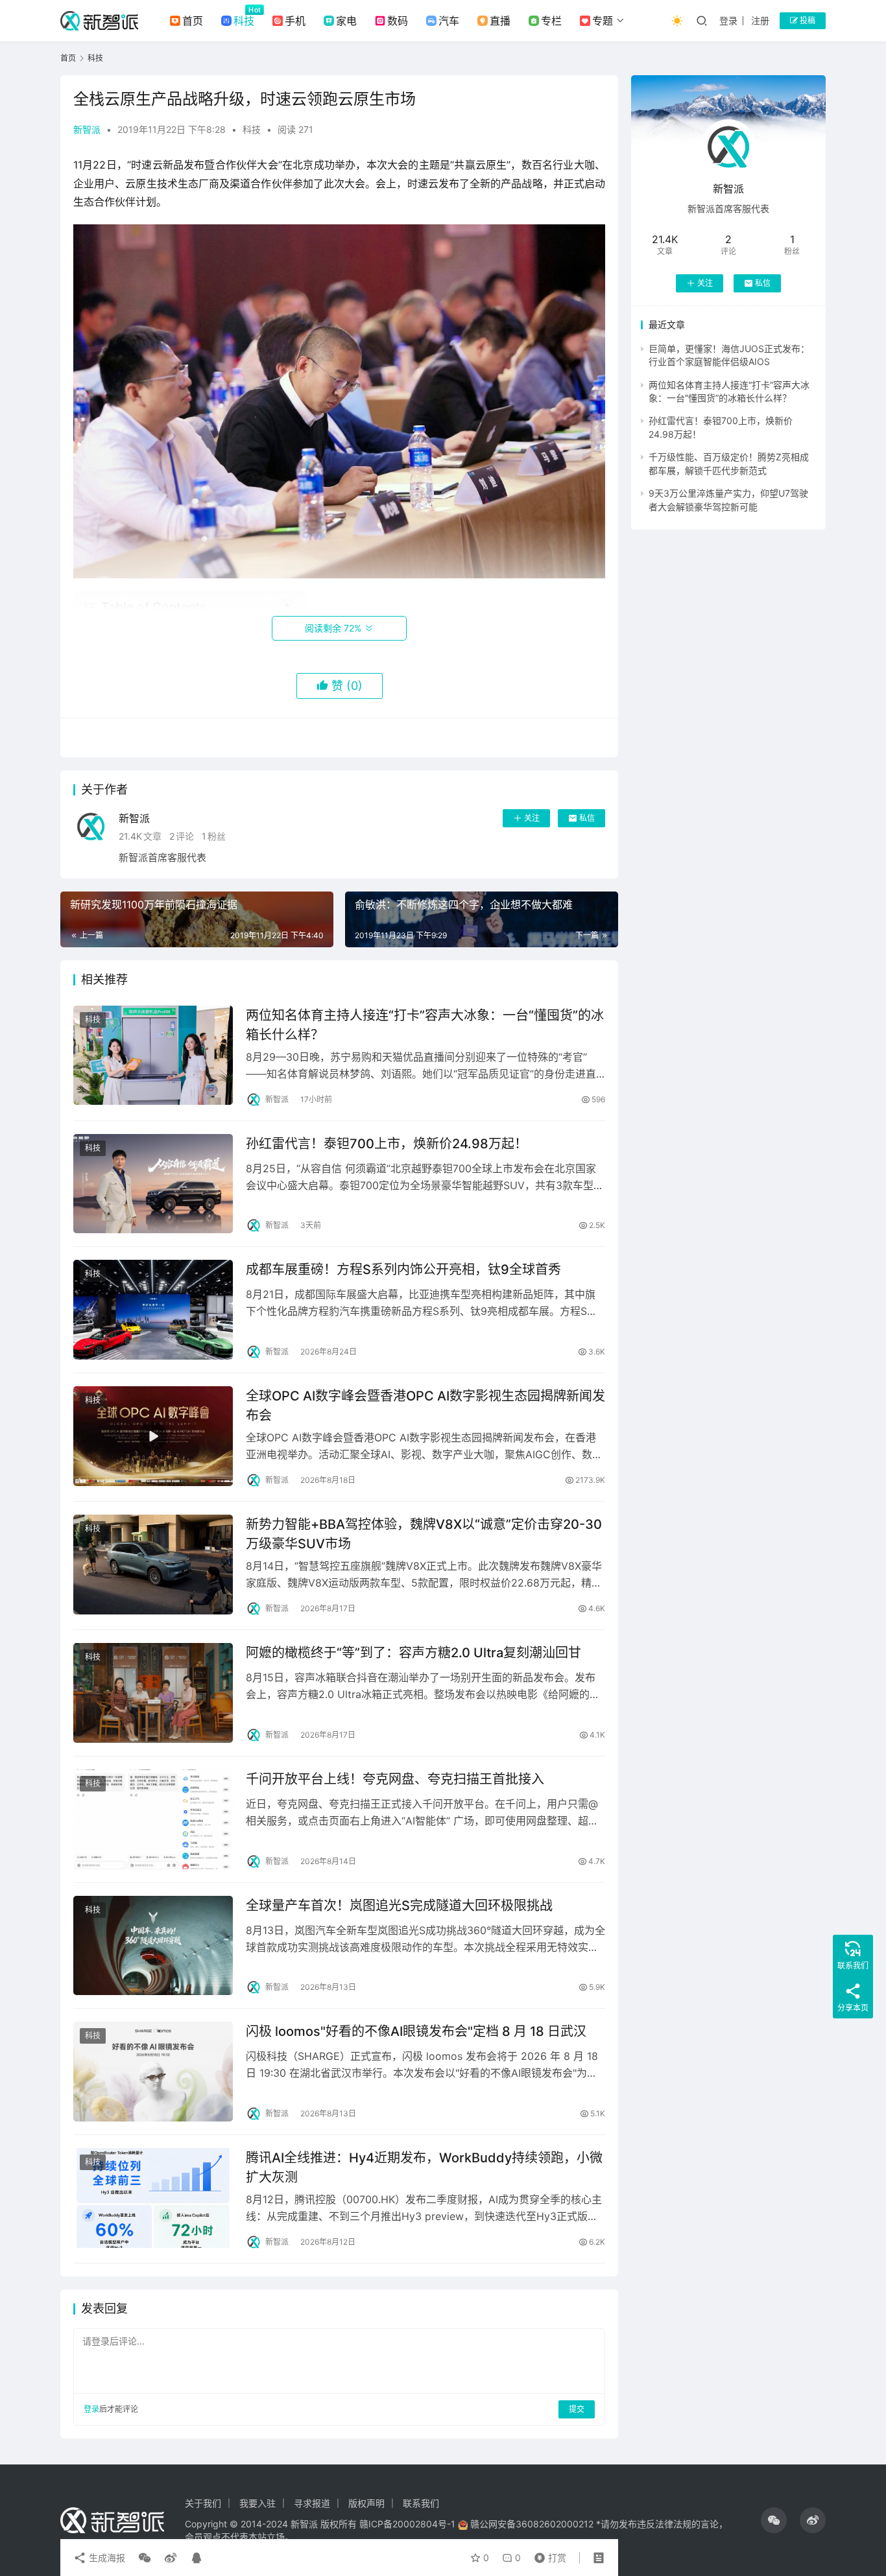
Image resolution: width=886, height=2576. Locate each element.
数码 (398, 21)
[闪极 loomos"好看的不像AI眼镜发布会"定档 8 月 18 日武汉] (153, 2072)
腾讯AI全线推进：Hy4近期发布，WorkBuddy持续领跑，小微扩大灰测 (424, 2167)
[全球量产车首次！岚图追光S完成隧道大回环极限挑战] (153, 1946)
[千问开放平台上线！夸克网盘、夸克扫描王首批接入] (153, 1819)
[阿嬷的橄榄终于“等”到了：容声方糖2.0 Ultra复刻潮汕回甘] (153, 1693)
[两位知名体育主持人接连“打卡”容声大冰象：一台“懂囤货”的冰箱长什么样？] (153, 1056)
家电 (346, 21)
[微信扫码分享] (145, 2558)
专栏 (551, 21)
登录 (728, 20)
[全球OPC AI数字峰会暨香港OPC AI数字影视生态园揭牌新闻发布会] (153, 1436)
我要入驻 (257, 2503)
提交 (577, 2409)
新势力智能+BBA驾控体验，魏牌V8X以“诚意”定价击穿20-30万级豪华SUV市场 (424, 1534)
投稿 (807, 20)
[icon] (774, 2520)
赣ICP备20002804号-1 (407, 2524)
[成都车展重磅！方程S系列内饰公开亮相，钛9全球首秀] (153, 1310)
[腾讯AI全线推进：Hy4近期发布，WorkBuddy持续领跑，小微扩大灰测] (153, 2198)
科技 (244, 21)
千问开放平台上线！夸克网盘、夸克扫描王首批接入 (395, 1779)
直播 (500, 21)
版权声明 (366, 2503)
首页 (193, 21)
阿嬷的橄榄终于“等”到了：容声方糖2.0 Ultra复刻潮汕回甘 (413, 1653)
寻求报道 (312, 2503)
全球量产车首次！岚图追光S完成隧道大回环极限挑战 (399, 1906)
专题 (603, 21)
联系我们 (421, 2503)
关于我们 (203, 2503)
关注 (532, 818)
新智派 (87, 129)
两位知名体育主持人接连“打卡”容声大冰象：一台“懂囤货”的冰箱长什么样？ (425, 1025)
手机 (295, 21)
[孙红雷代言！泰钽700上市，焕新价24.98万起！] (153, 1184)
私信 (587, 818)
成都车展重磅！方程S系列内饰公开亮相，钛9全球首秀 (403, 1270)
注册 (760, 20)
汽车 (449, 21)
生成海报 (106, 2558)
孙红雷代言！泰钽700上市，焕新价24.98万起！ (387, 1144)
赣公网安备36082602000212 (532, 2524)
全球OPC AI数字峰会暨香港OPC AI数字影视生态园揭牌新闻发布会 (425, 1405)
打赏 (547, 2555)
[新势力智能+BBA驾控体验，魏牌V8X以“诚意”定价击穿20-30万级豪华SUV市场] (153, 1565)
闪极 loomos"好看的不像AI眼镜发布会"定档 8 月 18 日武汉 (416, 2031)
